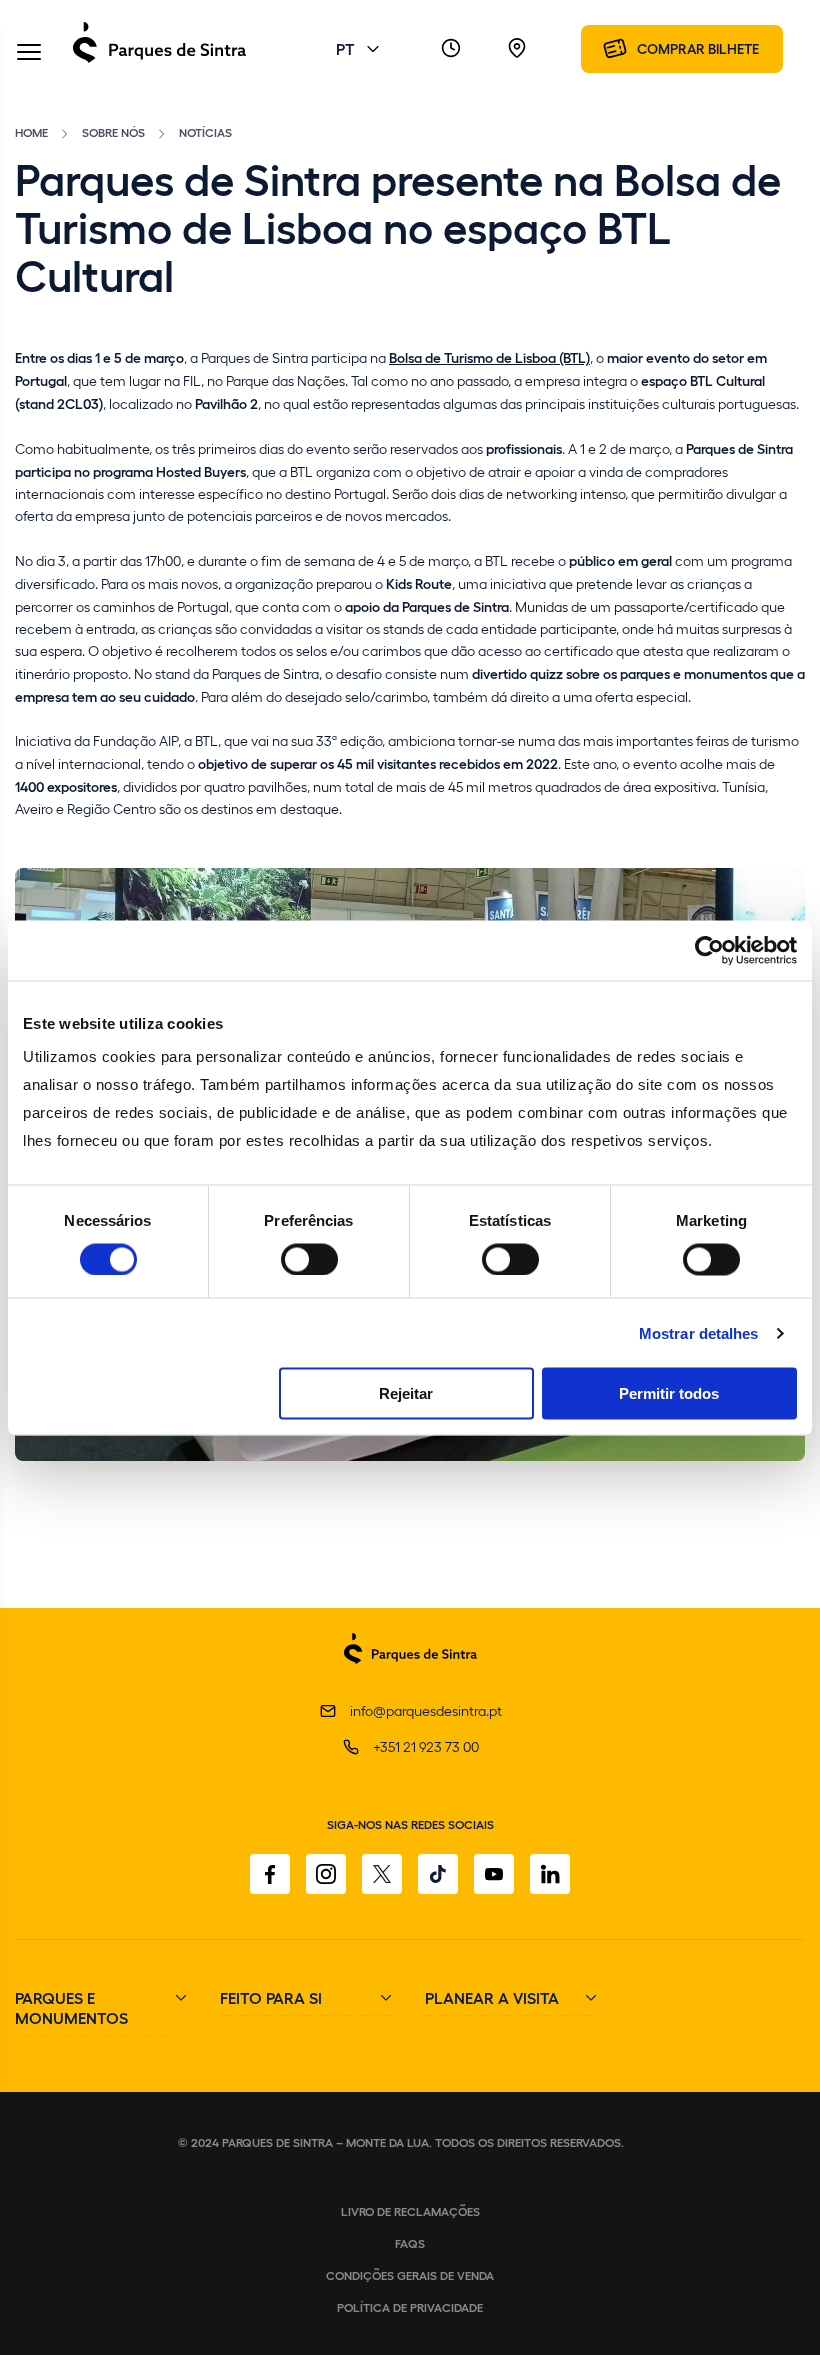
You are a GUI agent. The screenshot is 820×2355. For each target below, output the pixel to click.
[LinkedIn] (550, 1874)
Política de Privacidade (410, 2307)
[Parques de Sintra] (159, 61)
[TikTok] (438, 1874)
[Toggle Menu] (29, 53)
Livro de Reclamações (410, 2211)
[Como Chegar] (517, 49)
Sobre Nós (113, 132)
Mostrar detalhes (699, 1332)
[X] (382, 1874)
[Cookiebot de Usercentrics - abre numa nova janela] (709, 950)
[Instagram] (326, 1874)
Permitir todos (669, 1393)
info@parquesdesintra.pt (426, 1710)
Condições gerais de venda (410, 2275)
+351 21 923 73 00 (426, 1746)
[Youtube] (494, 1874)
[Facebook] (270, 1874)
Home (31, 132)
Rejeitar (406, 1393)
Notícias (205, 132)
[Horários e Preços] (451, 49)
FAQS (410, 2243)
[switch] (309, 1259)
